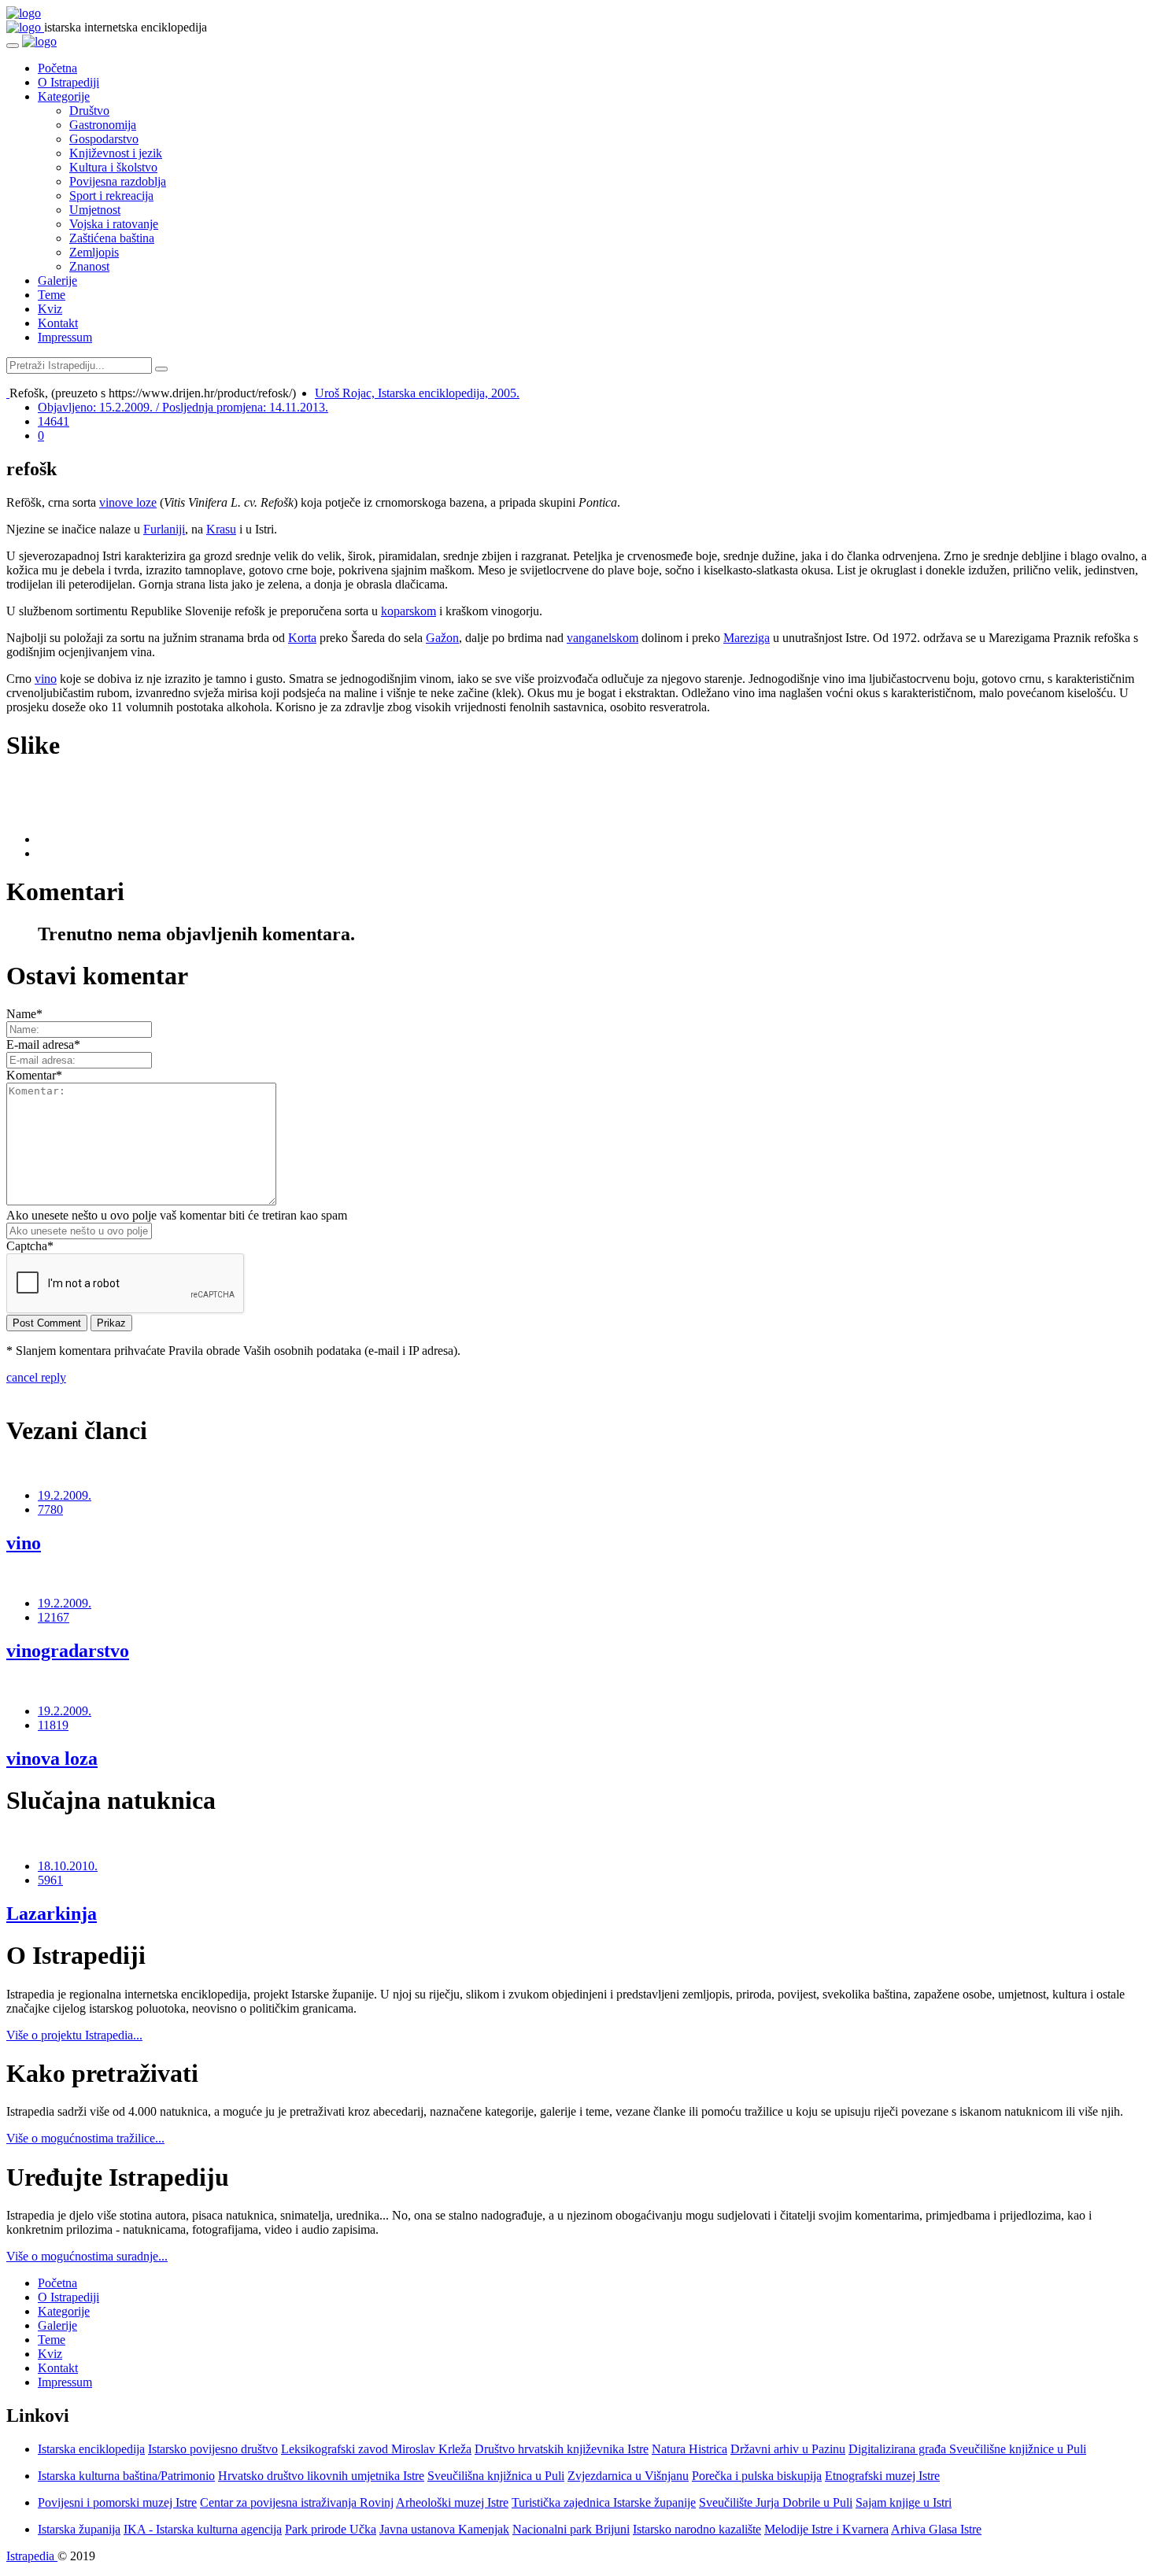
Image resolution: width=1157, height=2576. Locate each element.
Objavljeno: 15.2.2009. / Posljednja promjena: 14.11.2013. (183, 407)
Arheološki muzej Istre (452, 2502)
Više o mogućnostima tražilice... (85, 2138)
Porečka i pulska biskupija (757, 2476)
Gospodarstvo (104, 139)
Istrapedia (32, 2556)
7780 (50, 1509)
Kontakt (58, 323)
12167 (54, 1617)
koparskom (408, 611)
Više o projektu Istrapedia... (74, 2035)
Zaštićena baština (112, 238)
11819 (53, 1725)
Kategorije (64, 96)
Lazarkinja (52, 1914)
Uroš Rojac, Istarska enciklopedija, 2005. (417, 393)
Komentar (34, 1075)
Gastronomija (103, 125)
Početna (57, 68)
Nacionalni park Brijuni (571, 2529)
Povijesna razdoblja (118, 181)
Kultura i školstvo (113, 167)
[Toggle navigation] (13, 46)
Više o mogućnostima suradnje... (87, 2256)
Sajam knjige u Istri (904, 2502)
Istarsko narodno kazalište (697, 2529)
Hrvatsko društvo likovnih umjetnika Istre (321, 2476)
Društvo (89, 111)
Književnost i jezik (116, 153)
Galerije (57, 280)
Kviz (50, 309)
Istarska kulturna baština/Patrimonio (126, 2476)
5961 (50, 1880)
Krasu (221, 529)
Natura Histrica (689, 2449)
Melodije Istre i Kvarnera (826, 2529)
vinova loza (52, 1759)
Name (24, 1014)
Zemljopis (94, 252)
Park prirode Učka (331, 2529)
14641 (54, 421)
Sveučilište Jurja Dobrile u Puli (776, 2502)
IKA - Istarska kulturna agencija (203, 2529)
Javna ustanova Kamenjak (444, 2529)
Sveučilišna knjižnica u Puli (496, 2476)
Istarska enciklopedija (91, 2449)
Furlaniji (164, 529)
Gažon (442, 638)
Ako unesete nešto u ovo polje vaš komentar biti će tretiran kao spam (177, 1215)
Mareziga (747, 638)
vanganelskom (603, 638)
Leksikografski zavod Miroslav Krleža (376, 2449)
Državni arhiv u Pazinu (788, 2449)
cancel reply (36, 1377)
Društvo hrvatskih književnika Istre (562, 2449)
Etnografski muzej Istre (882, 2476)
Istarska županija (79, 2529)
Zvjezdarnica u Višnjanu (628, 2476)
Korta (302, 638)
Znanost (89, 266)
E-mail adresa (43, 1044)
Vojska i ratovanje (114, 224)
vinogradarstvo (68, 1651)
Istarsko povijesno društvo (213, 2449)
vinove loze (128, 502)
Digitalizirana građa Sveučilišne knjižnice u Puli (967, 2449)
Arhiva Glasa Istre (936, 2529)
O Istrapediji (68, 82)
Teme (52, 295)
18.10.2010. (68, 1866)
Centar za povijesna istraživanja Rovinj (297, 2502)
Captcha (30, 1246)
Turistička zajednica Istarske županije (604, 2502)
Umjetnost (95, 210)
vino (46, 679)
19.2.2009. (65, 1495)
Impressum (65, 337)
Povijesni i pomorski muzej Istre (117, 2502)
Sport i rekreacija (111, 196)
